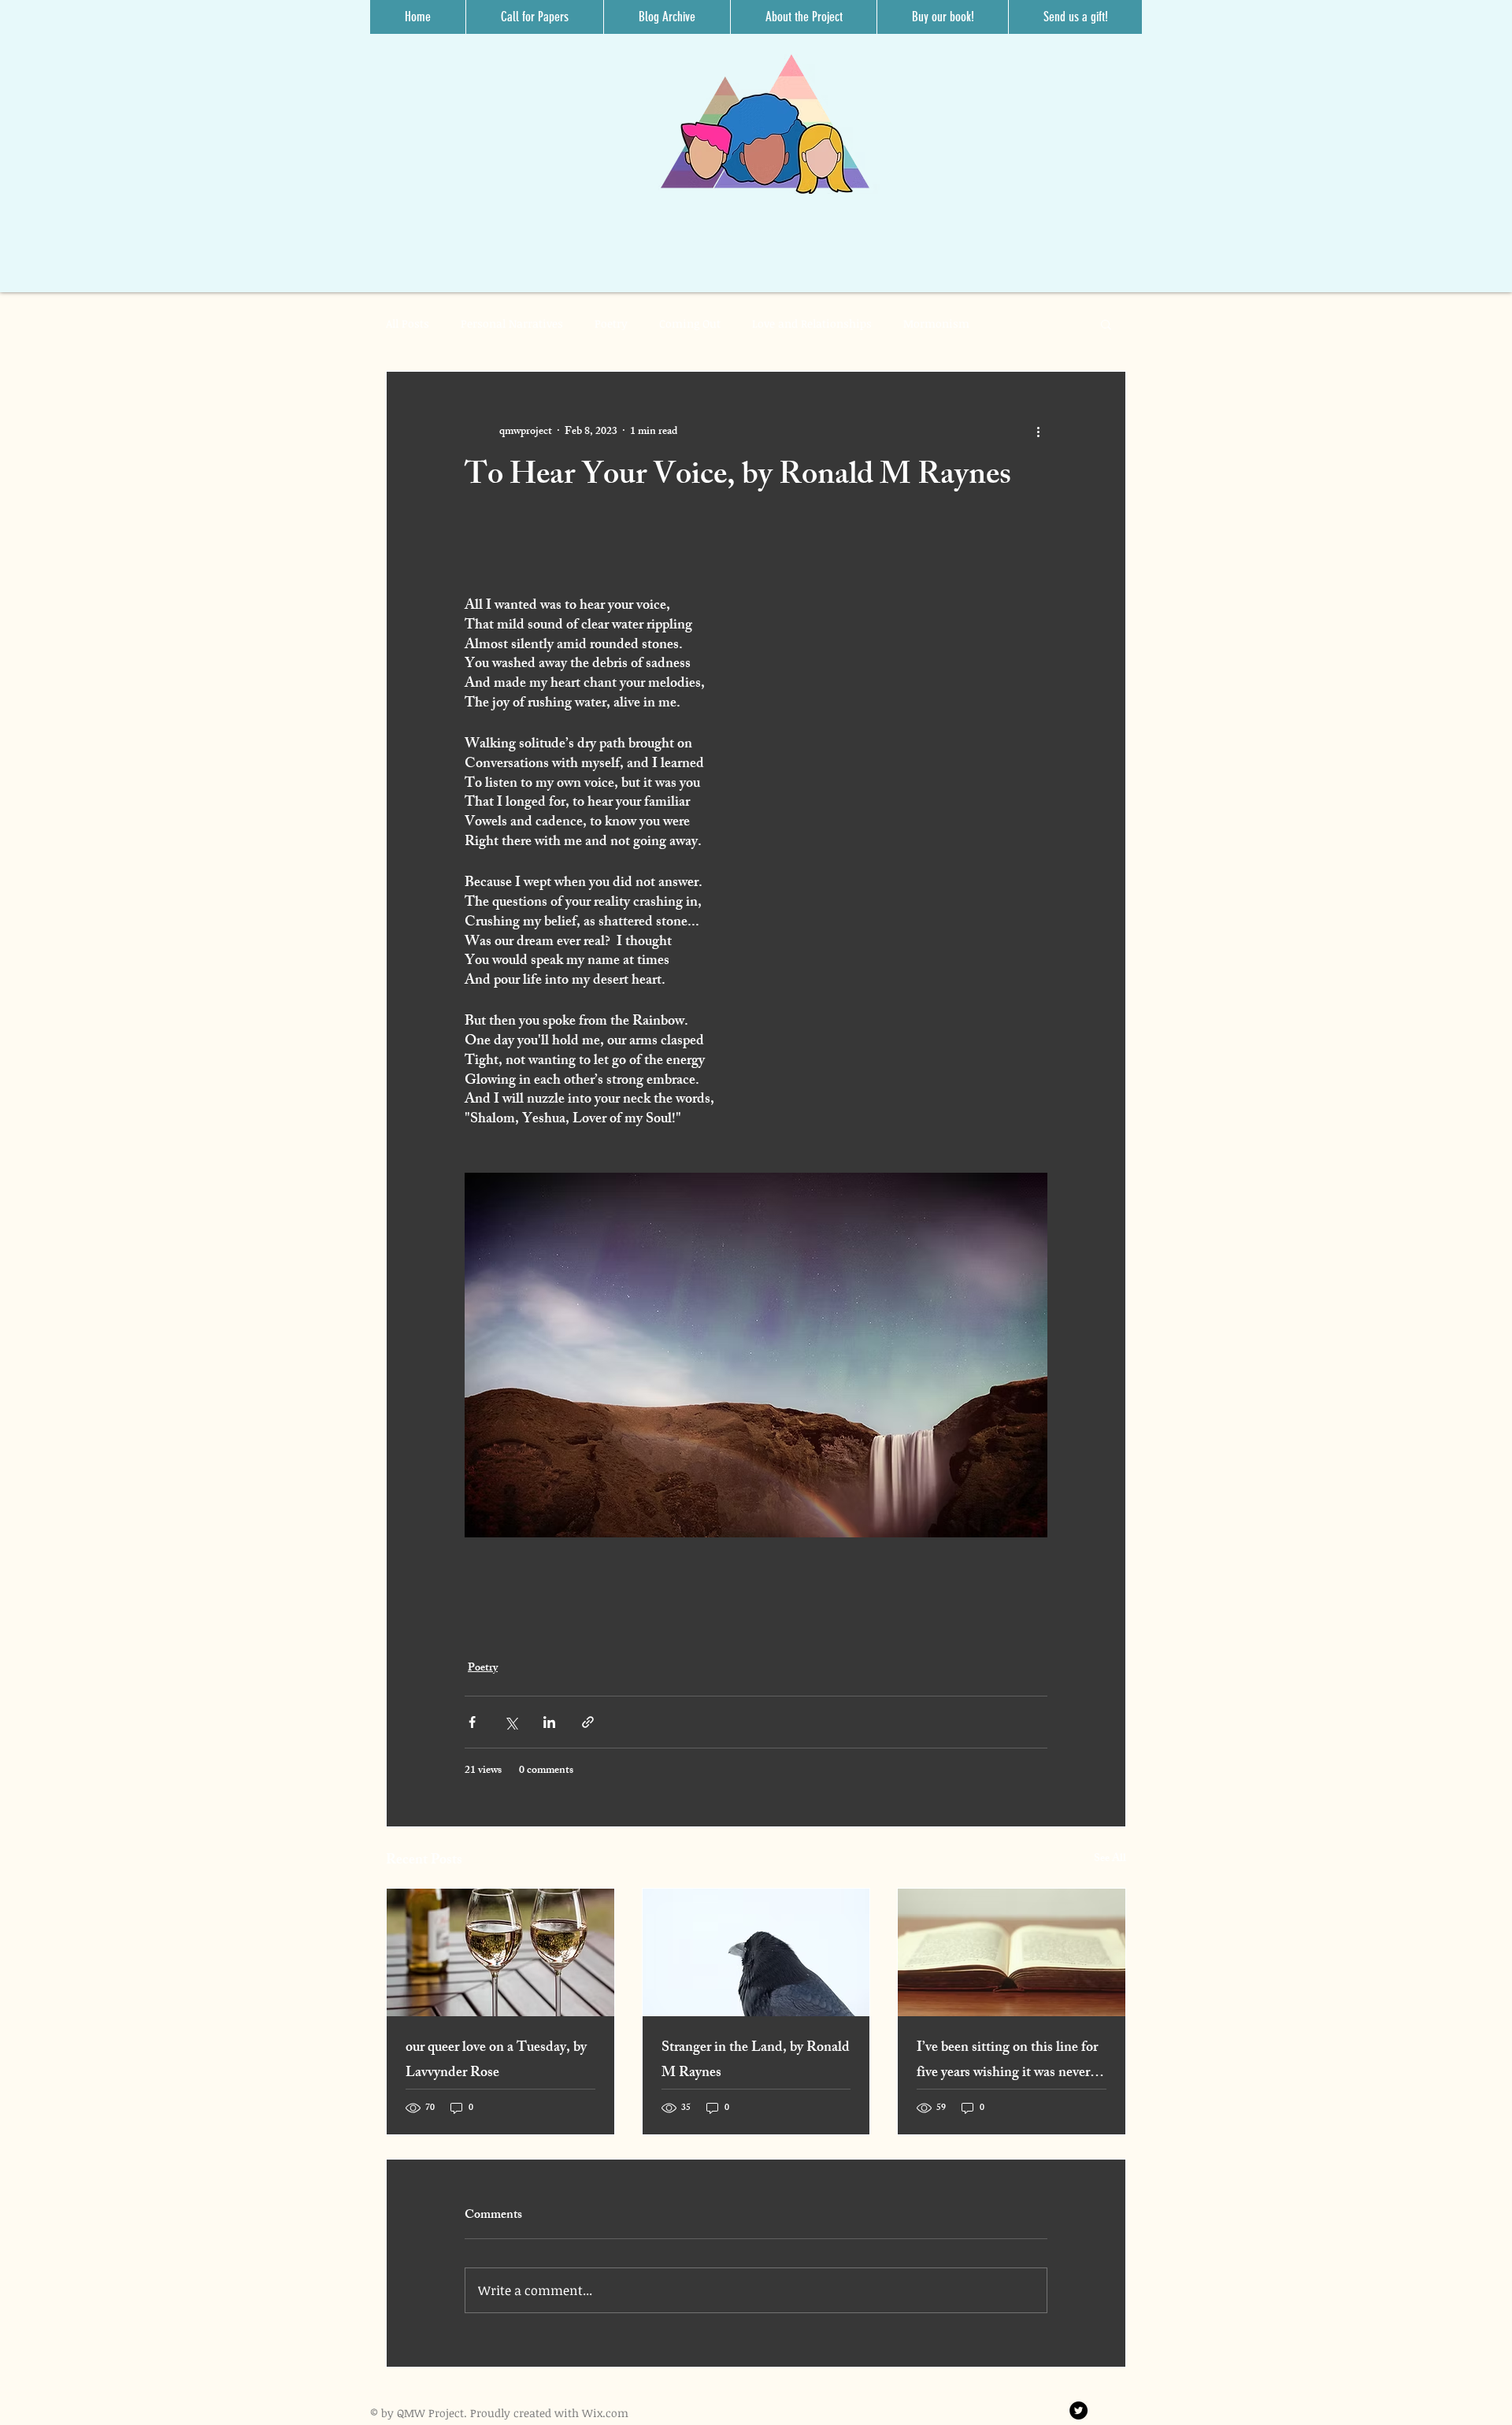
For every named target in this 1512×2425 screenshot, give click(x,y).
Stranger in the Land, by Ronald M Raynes (756, 2061)
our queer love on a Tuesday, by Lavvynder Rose (496, 2061)
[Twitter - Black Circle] (1078, 2410)
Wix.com (605, 2413)
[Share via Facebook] (472, 1722)
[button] (1106, 324)
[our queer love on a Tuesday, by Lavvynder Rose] (500, 1952)
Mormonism (936, 323)
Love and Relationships (812, 323)
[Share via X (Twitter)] (511, 1722)
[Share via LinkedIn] (549, 1722)
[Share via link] (588, 1722)
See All (1110, 1860)
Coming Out (690, 323)
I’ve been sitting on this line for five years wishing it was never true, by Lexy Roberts (1007, 2061)
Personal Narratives (512, 323)
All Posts (408, 323)
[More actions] (1038, 432)
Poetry (611, 323)
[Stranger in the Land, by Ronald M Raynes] (756, 1952)
